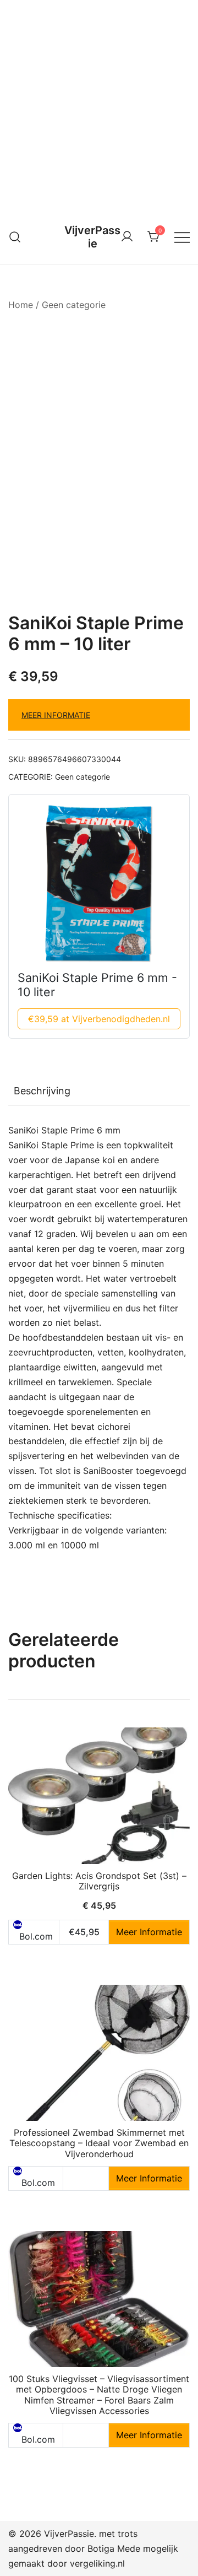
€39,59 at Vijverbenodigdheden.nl (99, 1019)
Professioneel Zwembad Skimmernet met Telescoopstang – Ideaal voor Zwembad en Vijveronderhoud (99, 2143)
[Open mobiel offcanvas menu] (182, 237)
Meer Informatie (56, 715)
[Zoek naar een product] (15, 237)
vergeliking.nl (97, 2563)
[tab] (99, 1091)
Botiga (101, 2548)
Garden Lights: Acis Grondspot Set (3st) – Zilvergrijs (99, 1881)
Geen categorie (74, 305)
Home (21, 305)
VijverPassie (92, 237)
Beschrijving (42, 1091)
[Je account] (127, 237)
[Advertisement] (99, 105)
